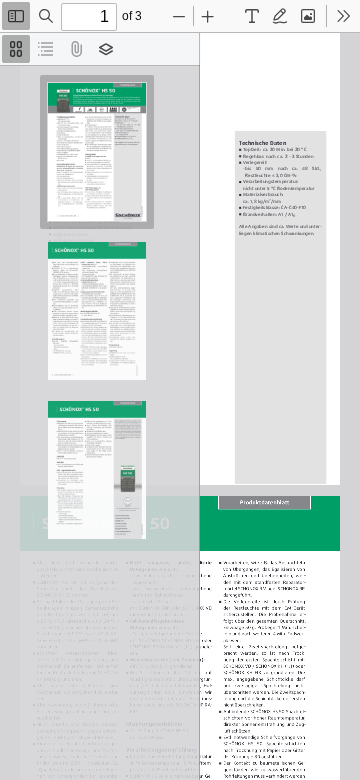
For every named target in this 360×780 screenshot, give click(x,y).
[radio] (16, 49)
